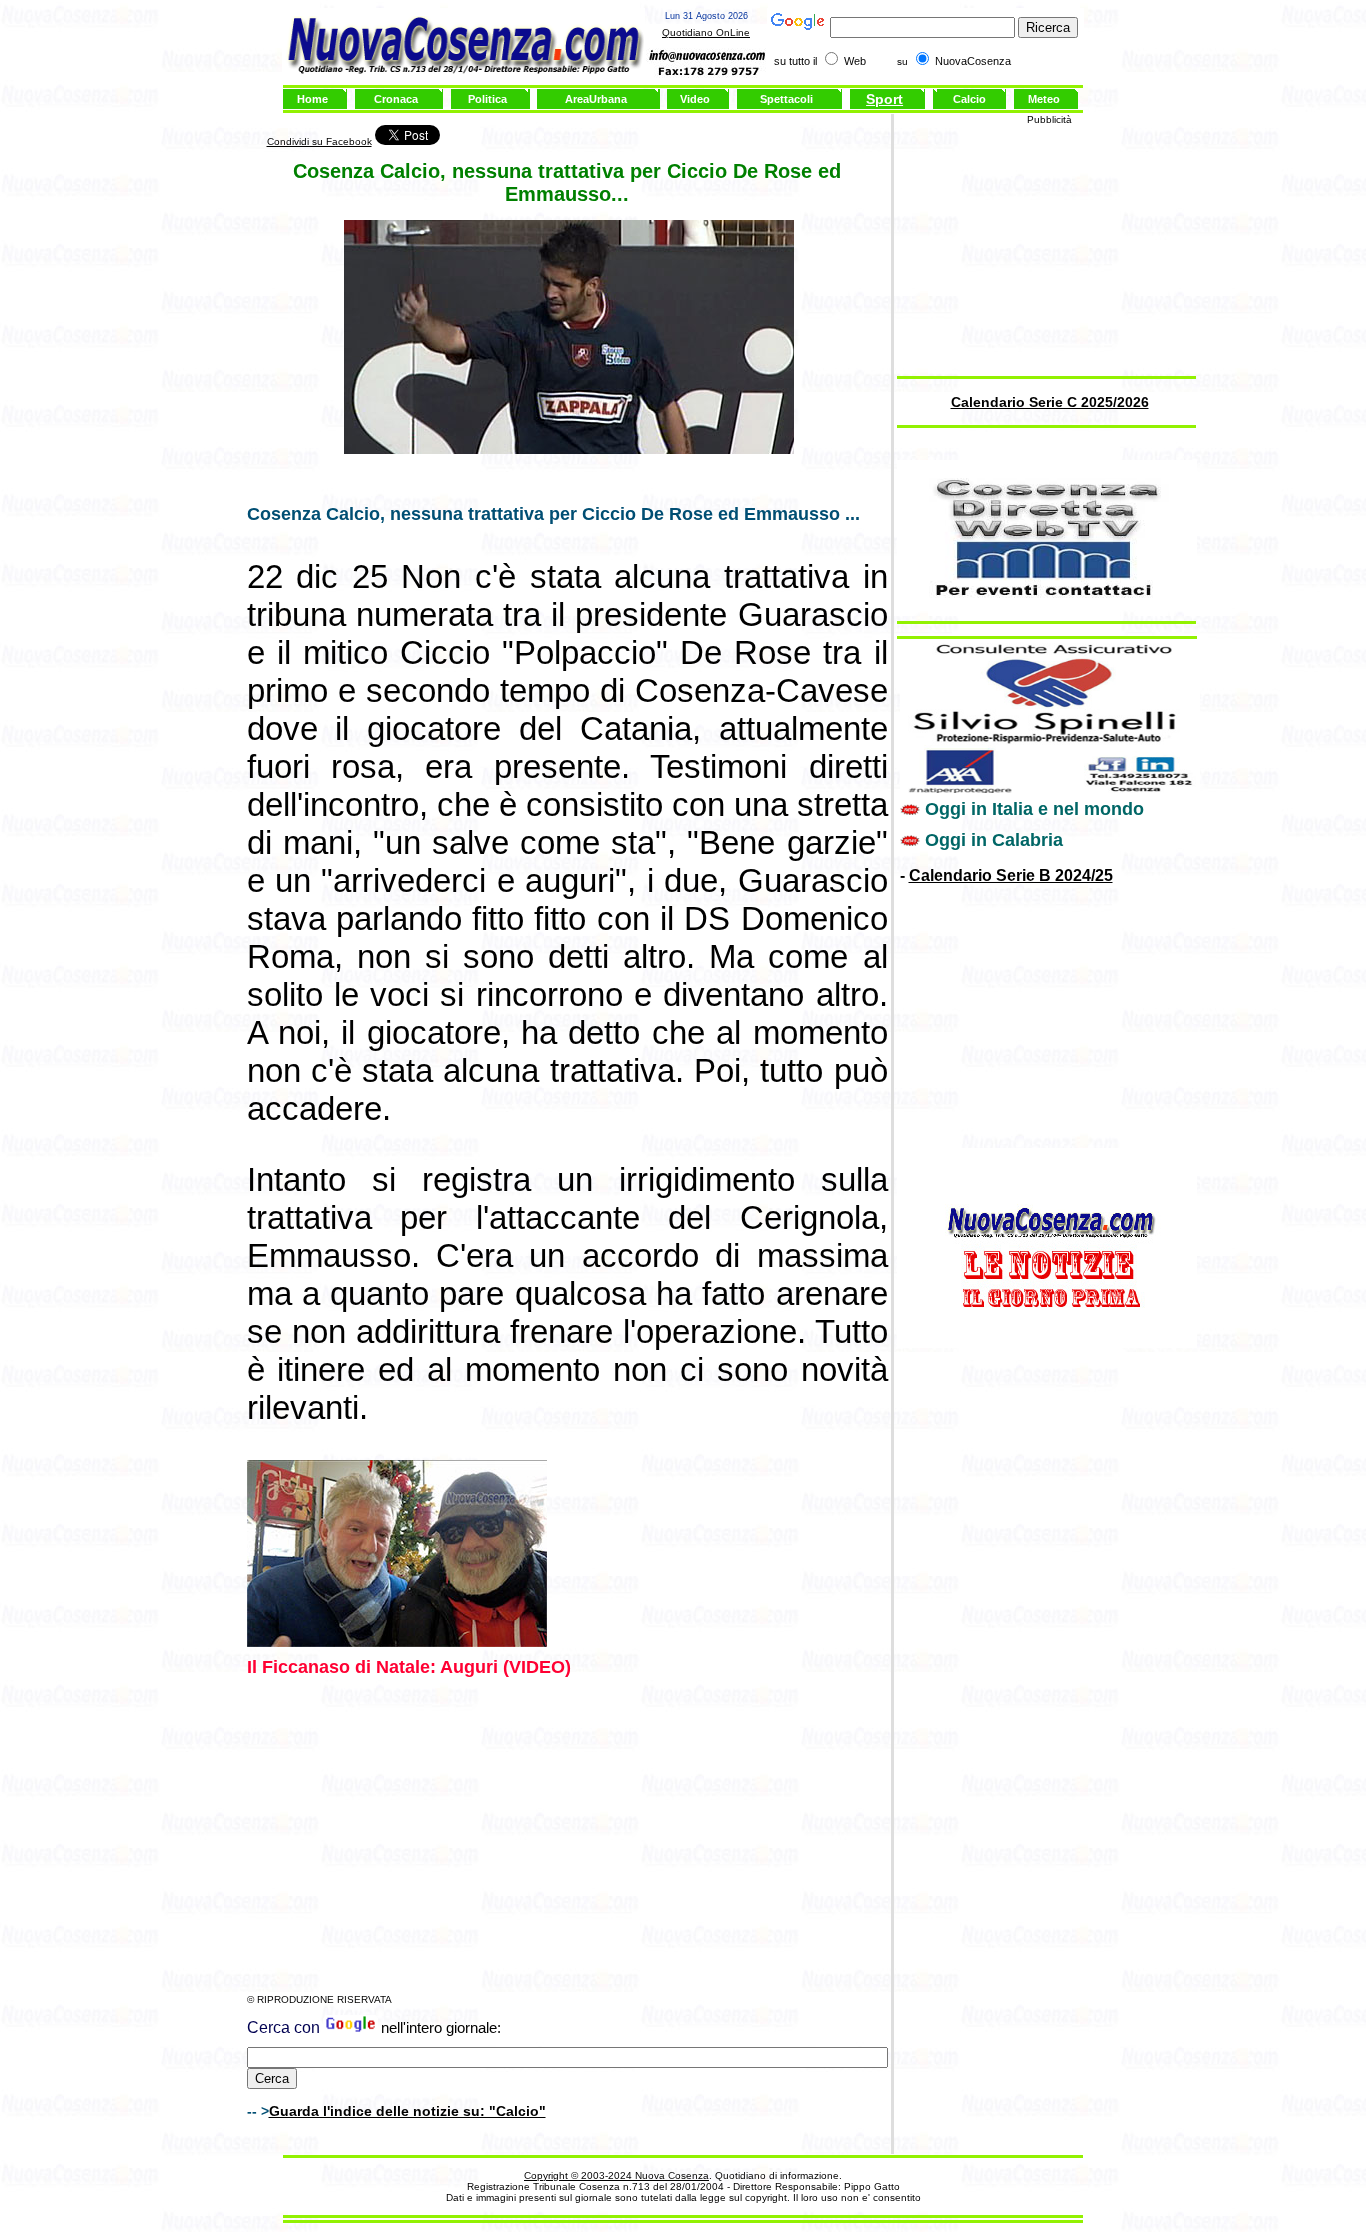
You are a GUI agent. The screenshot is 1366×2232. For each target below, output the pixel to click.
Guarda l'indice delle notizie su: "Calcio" (407, 2111)
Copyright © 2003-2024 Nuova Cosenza (616, 2175)
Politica (487, 99)
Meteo (1044, 99)
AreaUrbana (596, 99)
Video (695, 99)
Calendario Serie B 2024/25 (1011, 875)
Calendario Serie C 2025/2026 (1050, 402)
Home (312, 99)
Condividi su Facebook (319, 141)
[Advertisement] (567, 1836)
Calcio (969, 99)
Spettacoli (786, 99)
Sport (884, 99)
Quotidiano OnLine (706, 32)
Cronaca (396, 99)
